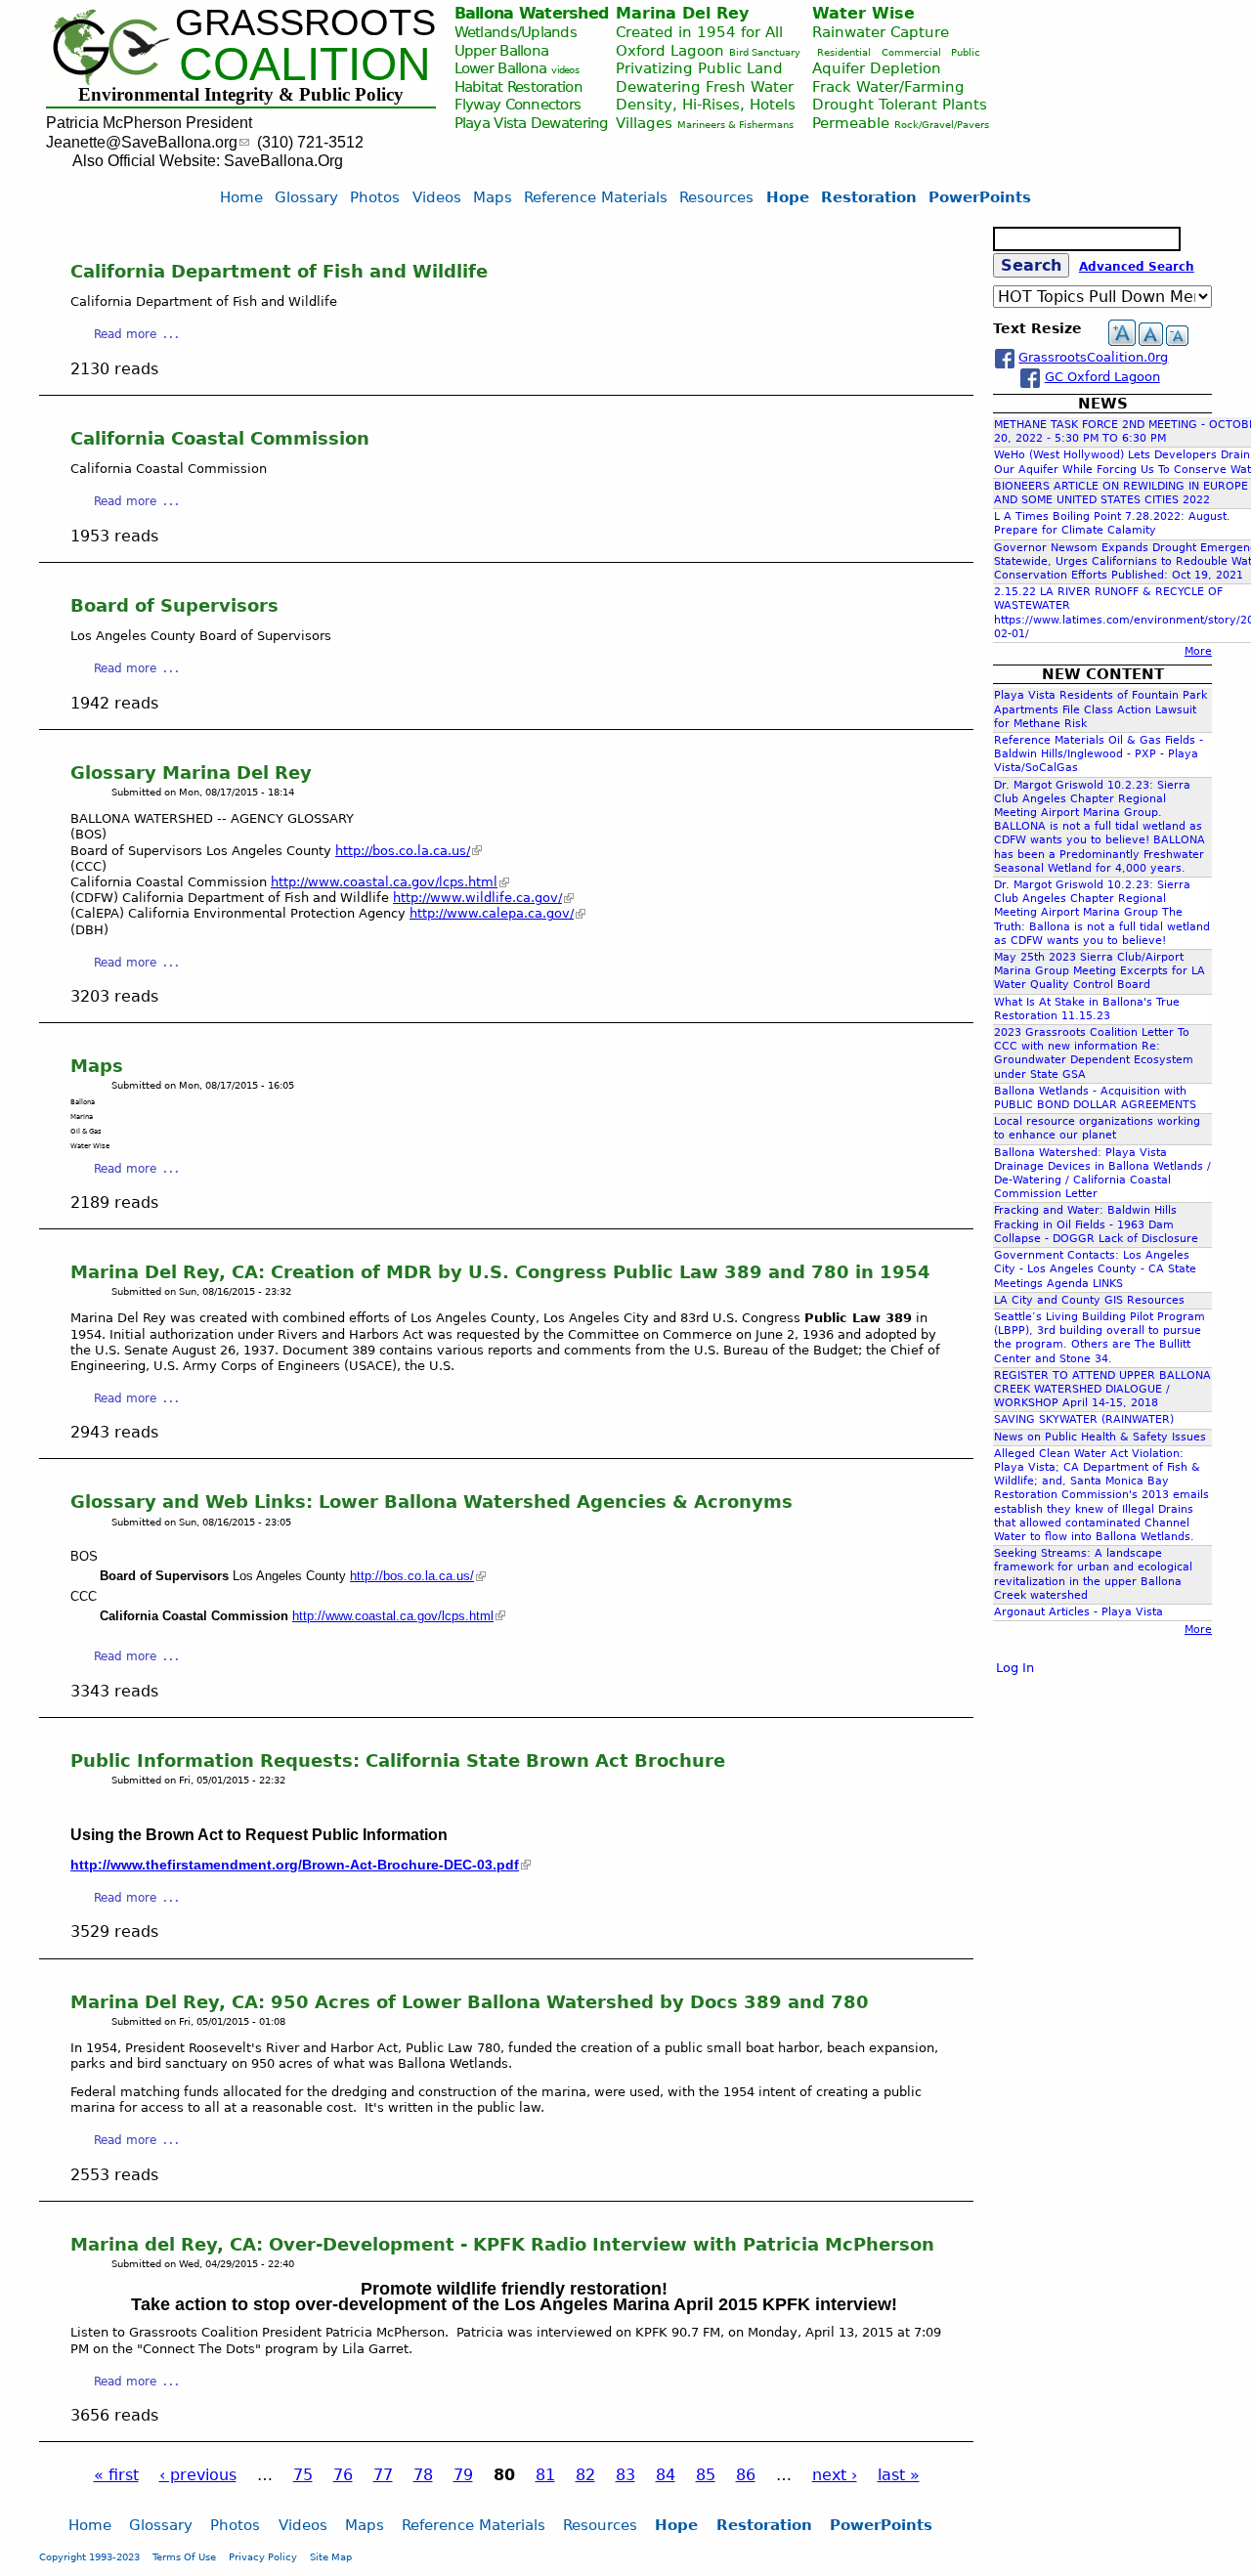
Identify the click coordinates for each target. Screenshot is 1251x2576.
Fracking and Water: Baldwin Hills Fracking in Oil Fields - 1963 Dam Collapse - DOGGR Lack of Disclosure (1096, 1224)
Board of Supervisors (174, 605)
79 (463, 2475)
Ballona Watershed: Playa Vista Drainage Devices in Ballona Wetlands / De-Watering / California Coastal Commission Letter (1102, 1174)
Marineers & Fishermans (735, 125)
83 (625, 2475)
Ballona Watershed (532, 13)
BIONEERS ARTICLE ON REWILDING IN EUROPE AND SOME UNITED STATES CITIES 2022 (1121, 493)
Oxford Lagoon (670, 50)
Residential (844, 52)
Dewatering (570, 123)
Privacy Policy (263, 2556)
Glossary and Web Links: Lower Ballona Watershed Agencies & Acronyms (431, 1502)
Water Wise (863, 13)
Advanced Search (1137, 267)
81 (545, 2475)
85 (706, 2475)
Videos (437, 197)
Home (241, 197)
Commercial (911, 52)
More (1198, 651)
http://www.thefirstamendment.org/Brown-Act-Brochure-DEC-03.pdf (295, 1865)
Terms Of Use (184, 2556)
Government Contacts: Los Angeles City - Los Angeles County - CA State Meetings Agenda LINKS (1095, 1269)
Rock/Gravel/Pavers (942, 125)
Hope (788, 197)
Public (966, 52)
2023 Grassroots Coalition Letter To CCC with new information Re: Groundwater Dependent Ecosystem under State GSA (1094, 1053)
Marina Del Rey (682, 13)
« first (116, 2475)
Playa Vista (491, 123)
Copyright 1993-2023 (89, 2556)
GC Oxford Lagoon (1102, 377)
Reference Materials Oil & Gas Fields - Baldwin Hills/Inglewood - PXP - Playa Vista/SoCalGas (1099, 754)
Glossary (306, 197)
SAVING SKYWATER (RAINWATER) (1084, 1419)
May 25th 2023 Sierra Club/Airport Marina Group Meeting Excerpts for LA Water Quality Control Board (1100, 971)
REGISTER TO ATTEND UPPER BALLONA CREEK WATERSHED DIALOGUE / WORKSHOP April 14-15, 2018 (1102, 1389)
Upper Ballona (502, 50)
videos (565, 70)
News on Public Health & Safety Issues (1100, 1437)
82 (585, 2475)
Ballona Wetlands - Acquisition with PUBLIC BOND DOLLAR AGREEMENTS (1095, 1098)
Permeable (851, 123)
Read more (125, 334)
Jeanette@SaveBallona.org (142, 142)
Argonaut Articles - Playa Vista (1078, 1612)
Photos (375, 197)
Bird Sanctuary (765, 52)
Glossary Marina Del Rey (191, 773)
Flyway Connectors (518, 104)
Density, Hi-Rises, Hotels (706, 104)
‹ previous (198, 2475)
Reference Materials (596, 197)
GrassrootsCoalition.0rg (1093, 357)
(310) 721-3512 (310, 142)
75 (303, 2475)
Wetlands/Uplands (516, 32)
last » (899, 2475)
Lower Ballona (501, 68)
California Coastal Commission (220, 438)
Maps (97, 1066)
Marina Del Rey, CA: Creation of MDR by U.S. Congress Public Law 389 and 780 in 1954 (500, 1272)
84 (666, 2475)
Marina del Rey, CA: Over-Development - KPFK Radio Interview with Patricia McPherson (502, 2244)
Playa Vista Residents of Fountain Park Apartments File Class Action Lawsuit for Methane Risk (1100, 709)
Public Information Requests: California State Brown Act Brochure (398, 1760)
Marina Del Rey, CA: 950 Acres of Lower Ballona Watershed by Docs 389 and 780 (470, 2002)
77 (383, 2475)
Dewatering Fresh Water (705, 86)
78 (423, 2475)
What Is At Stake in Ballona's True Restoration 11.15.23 (1087, 1009)
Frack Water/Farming (888, 86)
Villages (644, 123)
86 (746, 2475)
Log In (1015, 1668)
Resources (716, 197)
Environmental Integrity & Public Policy (241, 94)
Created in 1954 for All (699, 32)
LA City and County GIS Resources (1089, 1300)
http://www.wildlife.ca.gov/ (477, 898)
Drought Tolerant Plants (900, 104)
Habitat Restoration (518, 86)
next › (835, 2475)
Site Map (331, 2556)
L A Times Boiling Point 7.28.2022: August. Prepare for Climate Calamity (1112, 523)
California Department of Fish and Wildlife (279, 271)
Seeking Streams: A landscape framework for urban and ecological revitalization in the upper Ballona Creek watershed (1093, 1574)
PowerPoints (980, 197)
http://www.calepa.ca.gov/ (492, 913)
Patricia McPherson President (149, 123)
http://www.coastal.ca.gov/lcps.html (384, 882)
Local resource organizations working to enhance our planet (1097, 1128)
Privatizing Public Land (699, 68)
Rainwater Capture (881, 32)
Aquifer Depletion (877, 68)
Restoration (869, 197)
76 (343, 2475)
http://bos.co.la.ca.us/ (403, 851)
